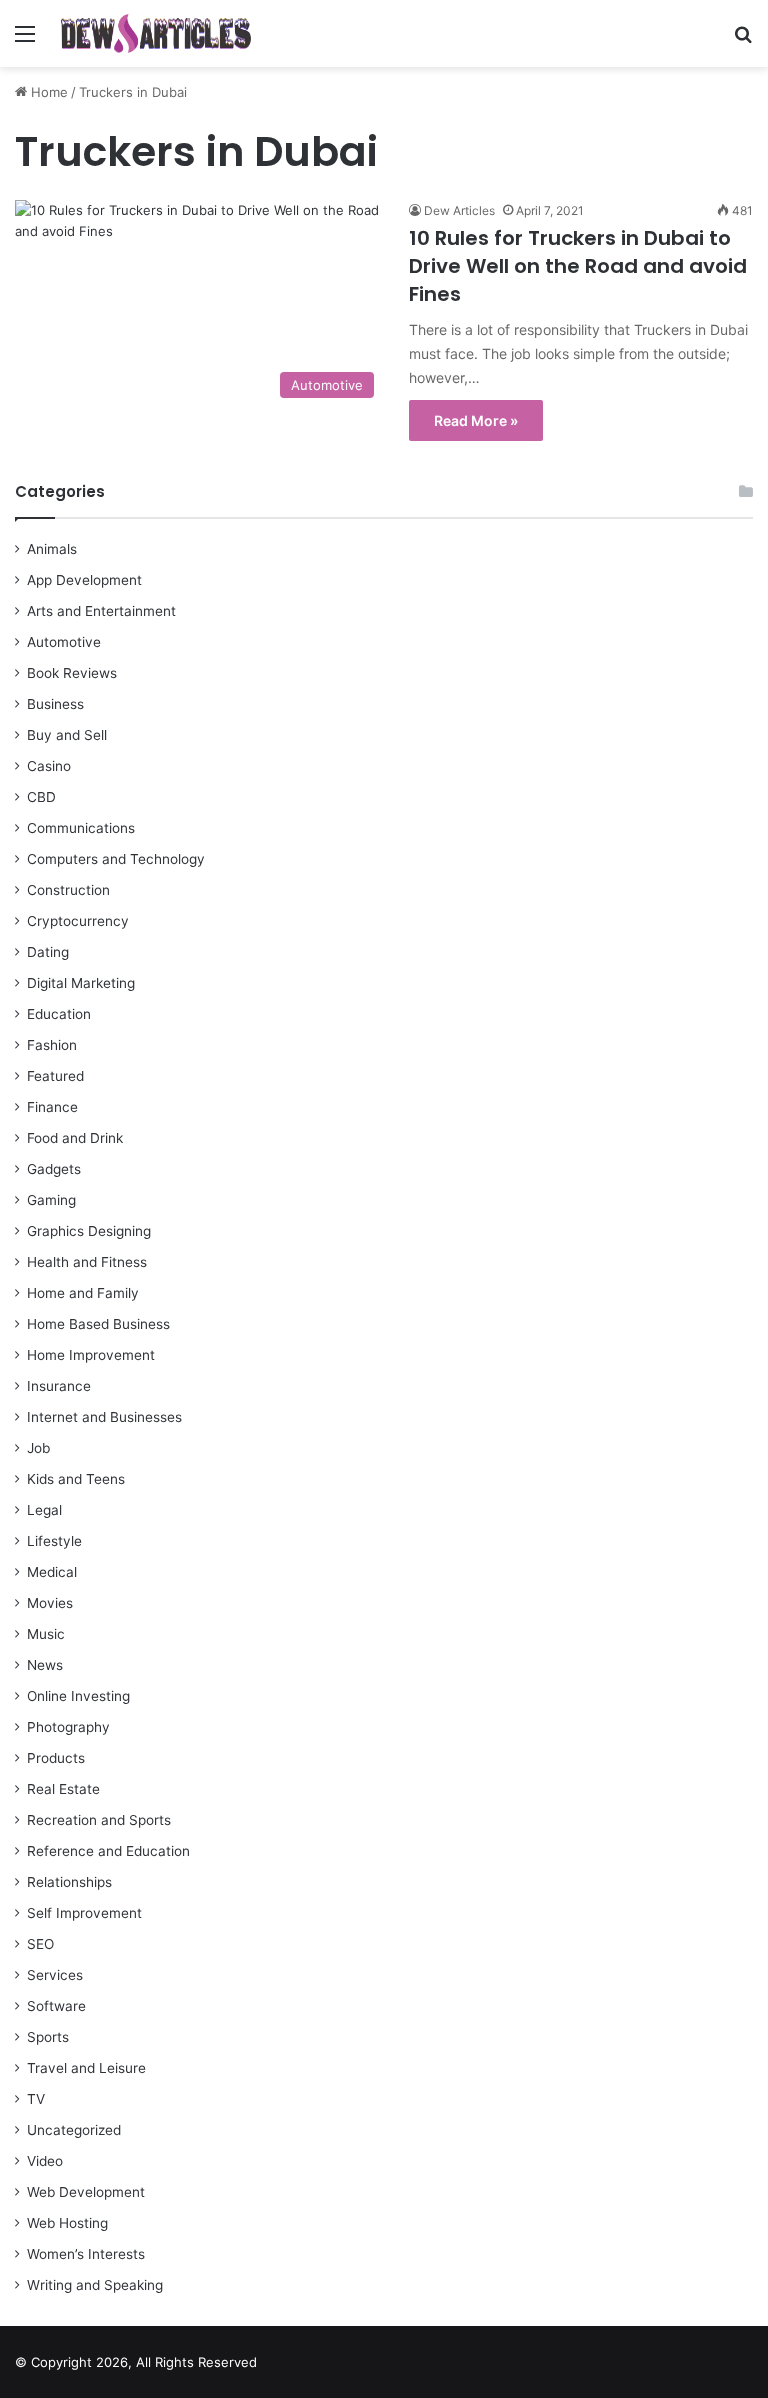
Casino (49, 766)
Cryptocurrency (78, 921)
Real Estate (63, 1789)
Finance (52, 1107)
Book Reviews (72, 673)
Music (46, 1634)
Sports (48, 2037)
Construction (68, 890)
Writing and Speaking (95, 2285)
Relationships (69, 1882)
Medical (52, 1572)
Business (55, 704)
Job (38, 1448)
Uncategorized (74, 2130)
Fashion (52, 1045)
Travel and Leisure (86, 2068)
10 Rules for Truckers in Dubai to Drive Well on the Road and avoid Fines (578, 266)
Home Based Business (98, 1324)
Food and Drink (75, 1138)
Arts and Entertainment (101, 611)
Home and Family (83, 1293)
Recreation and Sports (99, 1820)
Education (59, 1014)
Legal (44, 1510)
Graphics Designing (89, 1231)
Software (56, 2006)
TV (36, 2099)
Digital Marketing (81, 983)
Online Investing (78, 1696)
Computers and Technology (116, 859)
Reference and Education (108, 1851)
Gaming (51, 1200)
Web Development (86, 2192)
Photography (68, 1727)
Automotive (64, 642)
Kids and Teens (76, 1479)
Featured (55, 1076)
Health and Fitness (87, 1262)
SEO (40, 1944)
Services (55, 1975)
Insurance (59, 1386)
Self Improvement (84, 1913)
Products (56, 1758)
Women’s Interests (86, 2254)
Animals (52, 549)
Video (45, 2161)
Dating (48, 952)
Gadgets (54, 1169)
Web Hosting (67, 2223)
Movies (50, 1603)
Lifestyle (54, 1541)
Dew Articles (459, 210)
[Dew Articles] (156, 33)
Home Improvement (91, 1355)
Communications (81, 828)
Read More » (476, 420)
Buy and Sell (67, 735)
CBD (41, 797)
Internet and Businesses (104, 1417)
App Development (84, 580)
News (45, 1665)
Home (47, 92)
